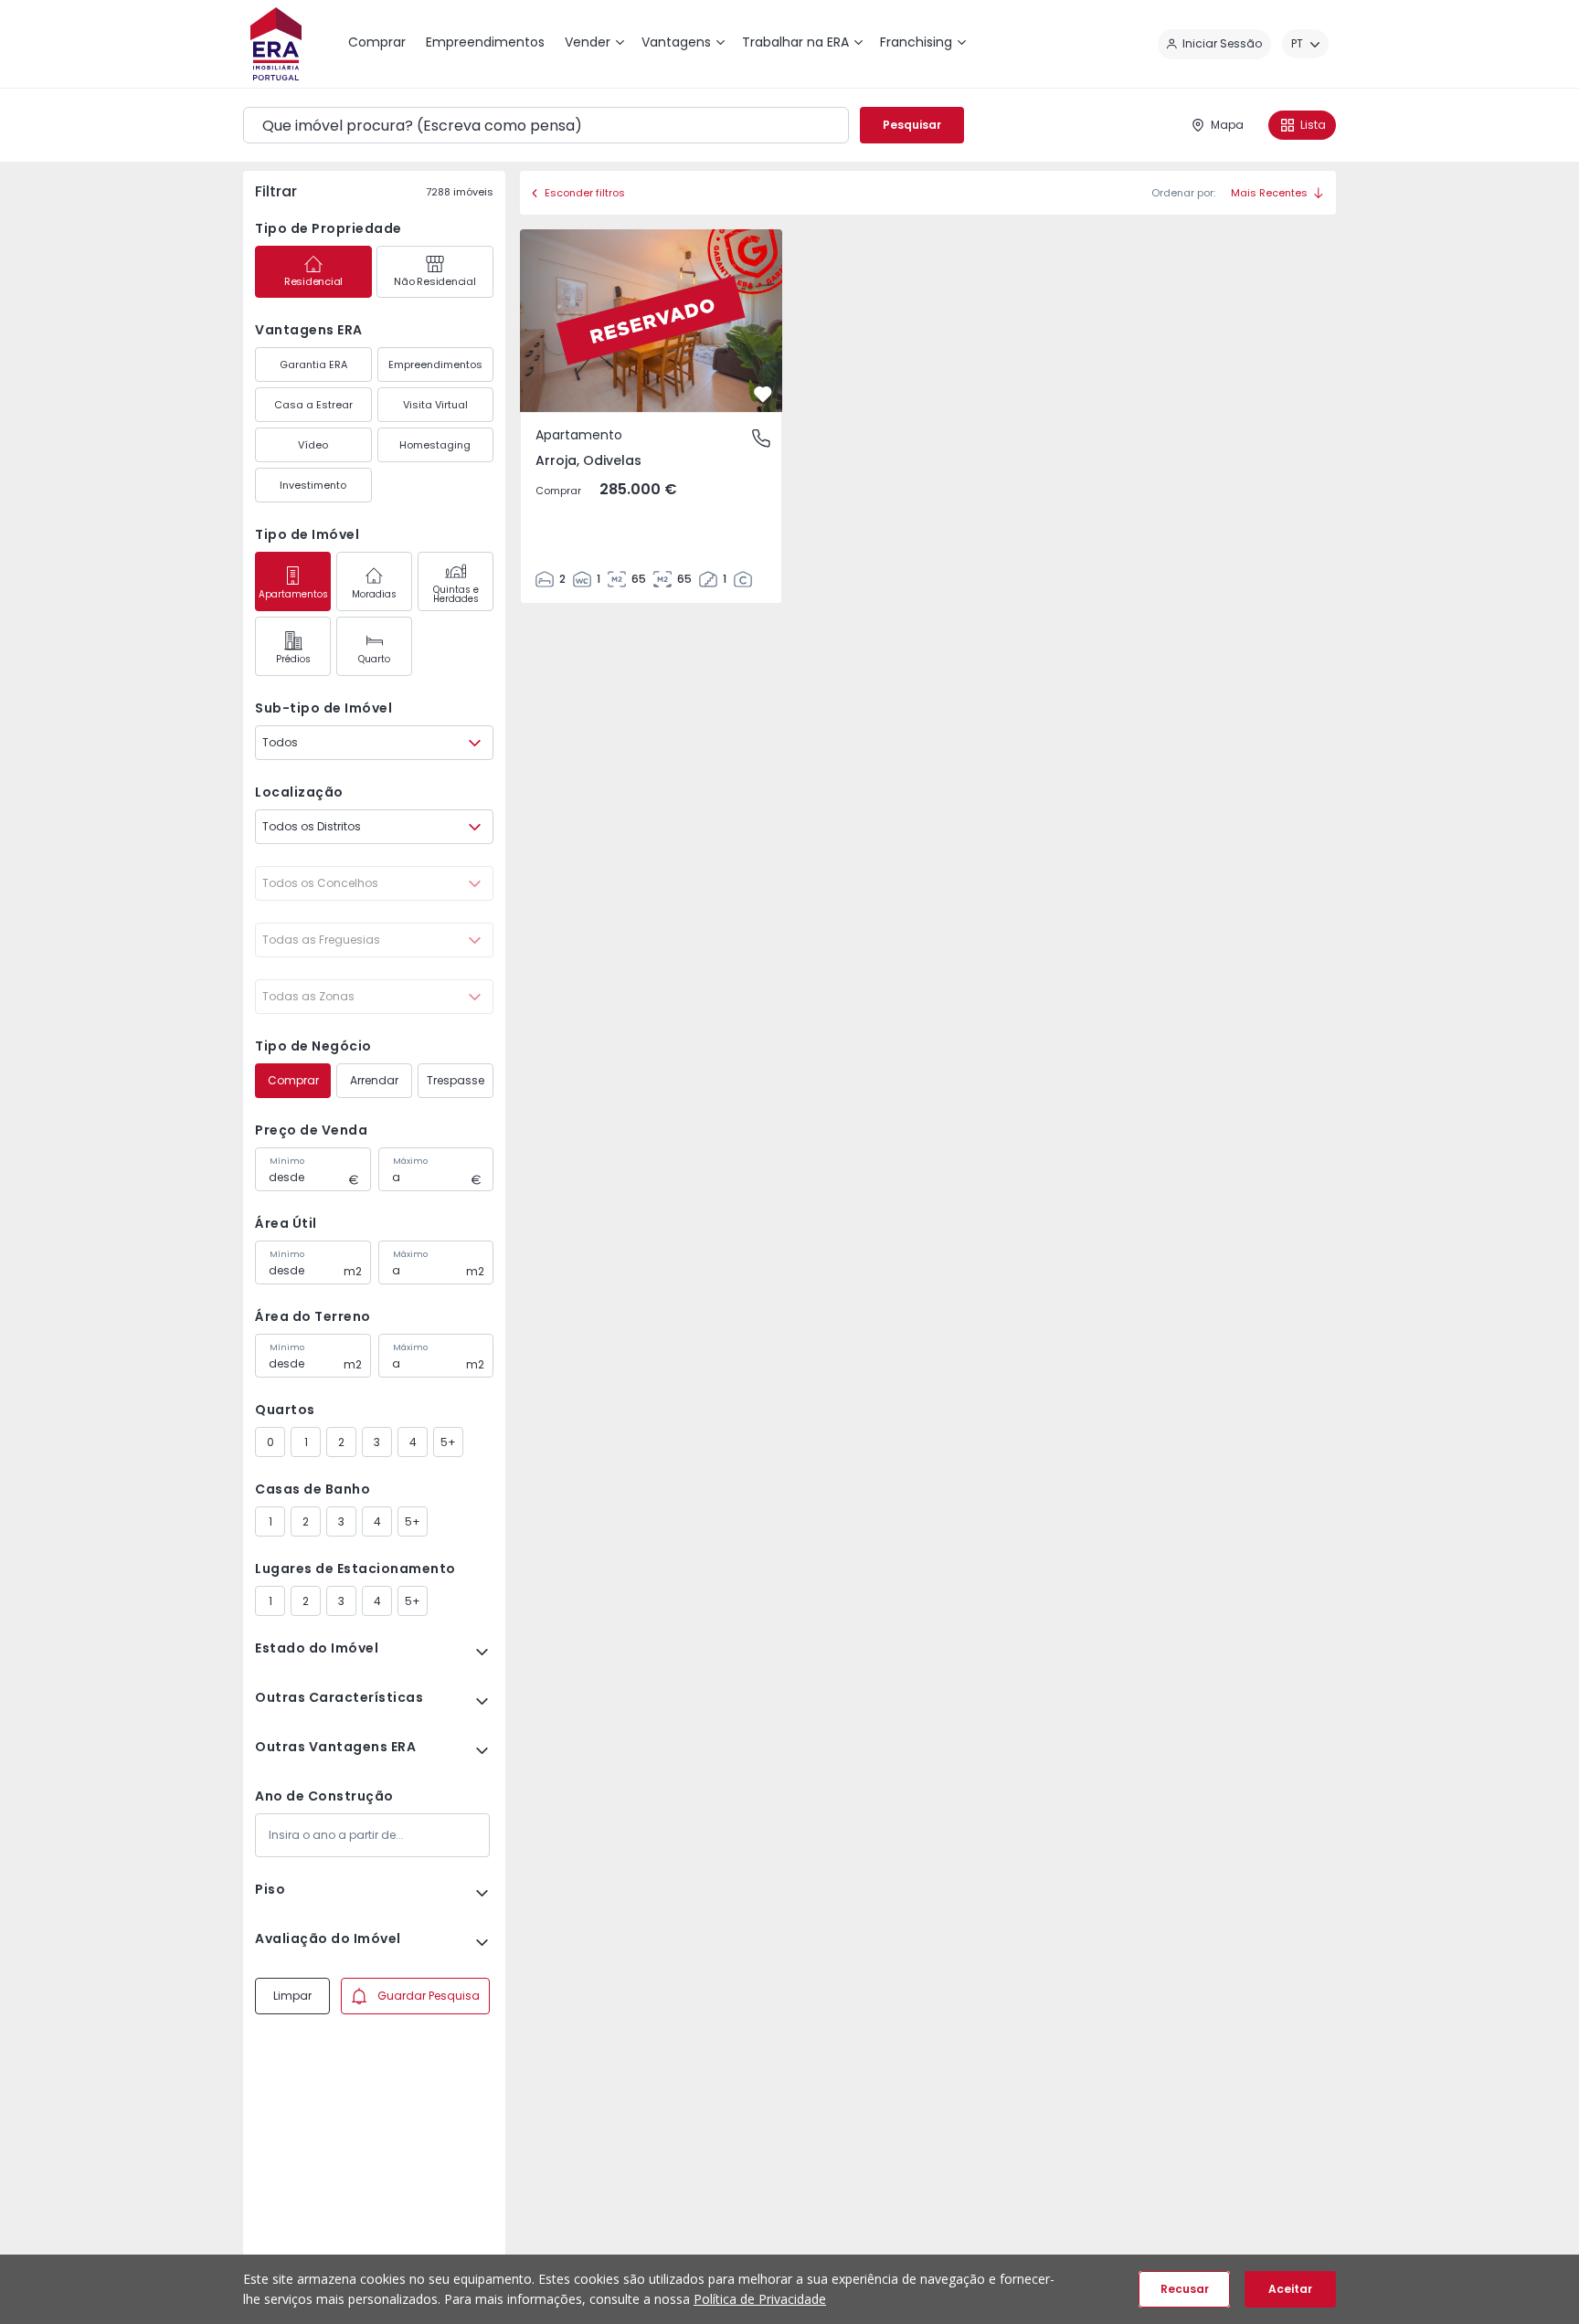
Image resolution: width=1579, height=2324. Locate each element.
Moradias (374, 594)
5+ (448, 1442)
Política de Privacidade (760, 2299)
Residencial (313, 281)
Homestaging (435, 445)
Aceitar (1290, 2289)
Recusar (1185, 2289)
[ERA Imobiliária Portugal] (276, 44)
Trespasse (456, 1080)
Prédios (293, 659)
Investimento (313, 485)
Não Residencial (434, 281)
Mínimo (287, 1161)
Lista (1313, 125)
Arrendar (374, 1080)
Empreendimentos (435, 364)
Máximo (410, 1161)
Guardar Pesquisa (429, 1996)
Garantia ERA (313, 364)
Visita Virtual (435, 405)
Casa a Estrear (313, 405)
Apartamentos (293, 594)
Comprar (293, 1080)
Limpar (292, 1996)
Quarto (374, 659)
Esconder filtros (585, 193)
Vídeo (313, 445)
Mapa (1227, 125)
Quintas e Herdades (456, 594)
